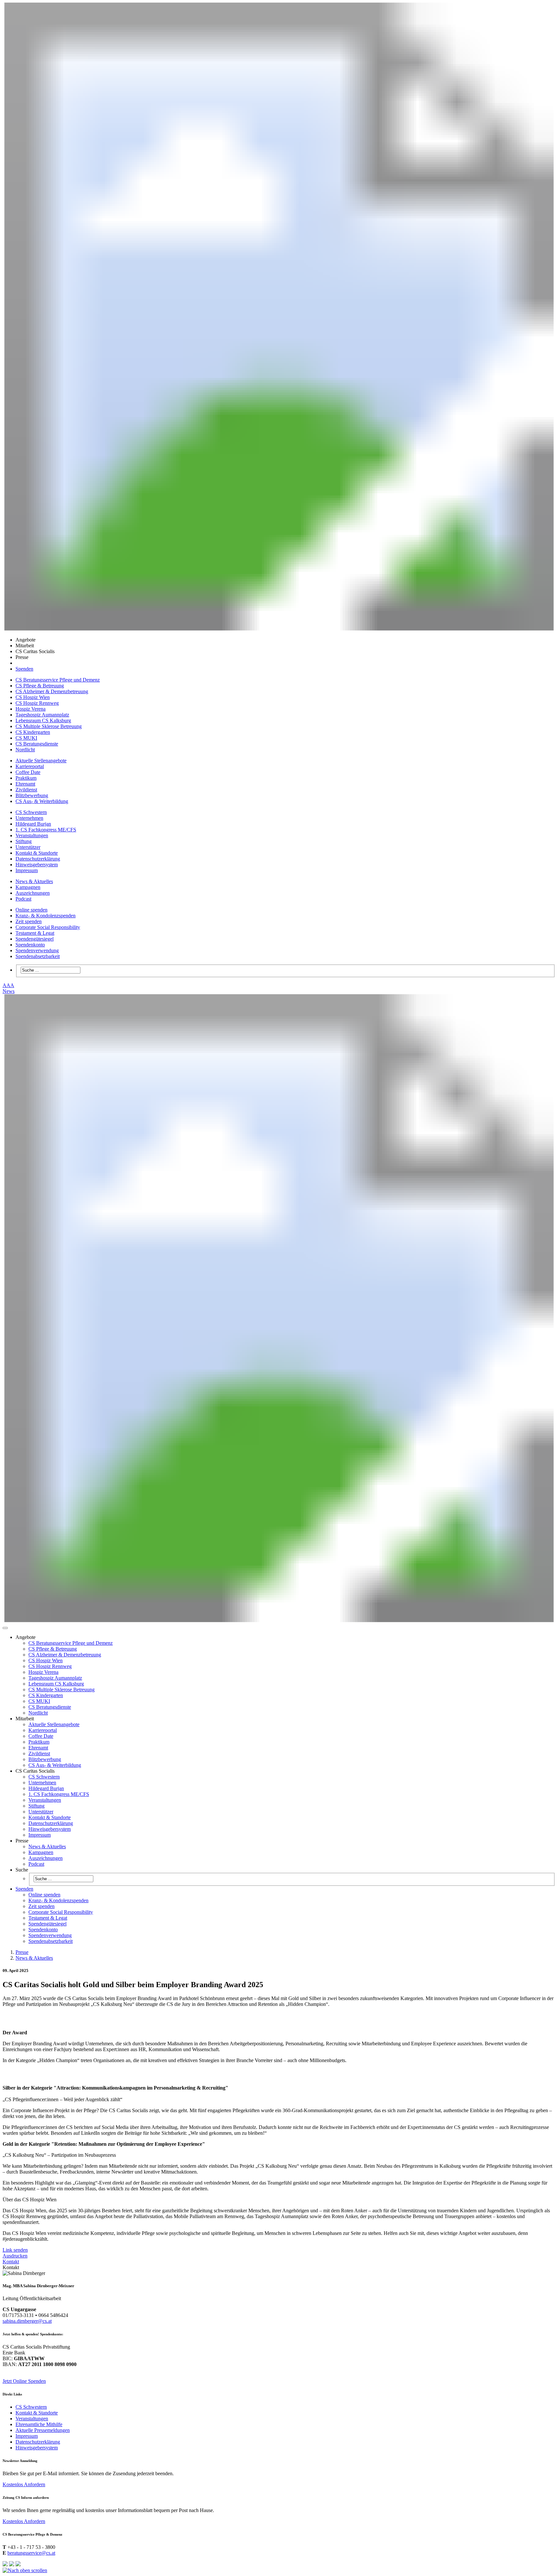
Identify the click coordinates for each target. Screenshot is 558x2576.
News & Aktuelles (34, 881)
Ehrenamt (25, 784)
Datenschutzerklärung (38, 859)
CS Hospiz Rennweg (37, 703)
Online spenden (31, 910)
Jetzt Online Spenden (24, 2381)
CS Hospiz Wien (33, 697)
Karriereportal (30, 766)
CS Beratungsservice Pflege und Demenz (58, 680)
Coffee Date (28, 772)
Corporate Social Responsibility (48, 927)
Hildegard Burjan (33, 824)
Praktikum (26, 778)
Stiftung (24, 841)
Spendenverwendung (37, 950)
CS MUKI (26, 738)
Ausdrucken (15, 2256)
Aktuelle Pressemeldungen (43, 2430)
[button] (5, 1628)
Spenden (24, 669)
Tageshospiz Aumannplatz (42, 715)
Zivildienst (26, 790)
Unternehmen (29, 818)
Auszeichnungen (33, 893)
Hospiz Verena (31, 709)
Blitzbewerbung (32, 795)
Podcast (23, 899)
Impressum (27, 870)
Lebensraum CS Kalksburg (43, 720)
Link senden (15, 2250)
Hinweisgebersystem (37, 865)
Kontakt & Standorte (37, 853)
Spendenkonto (30, 945)
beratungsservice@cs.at (31, 2553)
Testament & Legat (35, 933)
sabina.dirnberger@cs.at (27, 2321)
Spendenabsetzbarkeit (38, 956)
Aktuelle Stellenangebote (41, 761)
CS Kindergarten (33, 732)
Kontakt (11, 2262)
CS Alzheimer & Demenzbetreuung (52, 691)
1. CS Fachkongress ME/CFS (46, 830)
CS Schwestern (31, 812)
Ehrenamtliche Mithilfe (39, 2424)
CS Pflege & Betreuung (40, 686)
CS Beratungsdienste (37, 744)
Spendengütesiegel (35, 939)
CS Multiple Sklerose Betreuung (49, 726)
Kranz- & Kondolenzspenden (46, 916)
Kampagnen (28, 887)
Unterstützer (28, 847)
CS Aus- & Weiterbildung (42, 801)
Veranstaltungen (32, 835)
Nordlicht (25, 750)
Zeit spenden (29, 921)
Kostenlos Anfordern (24, 2484)
